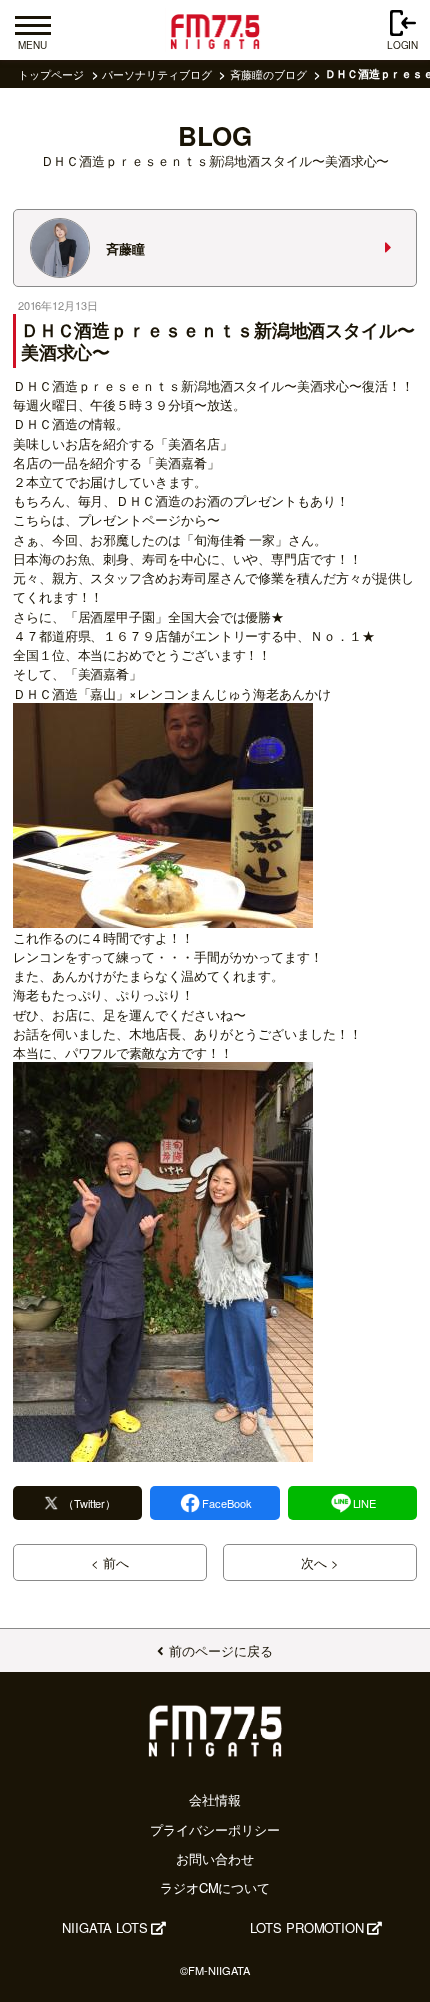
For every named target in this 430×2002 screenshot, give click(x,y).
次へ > (320, 1562)
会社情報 (215, 1799)
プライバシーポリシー (214, 1829)
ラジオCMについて (215, 1887)
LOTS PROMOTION (307, 1927)
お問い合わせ (215, 1858)
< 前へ (110, 1562)
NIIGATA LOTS (105, 1927)
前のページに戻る (220, 1650)
